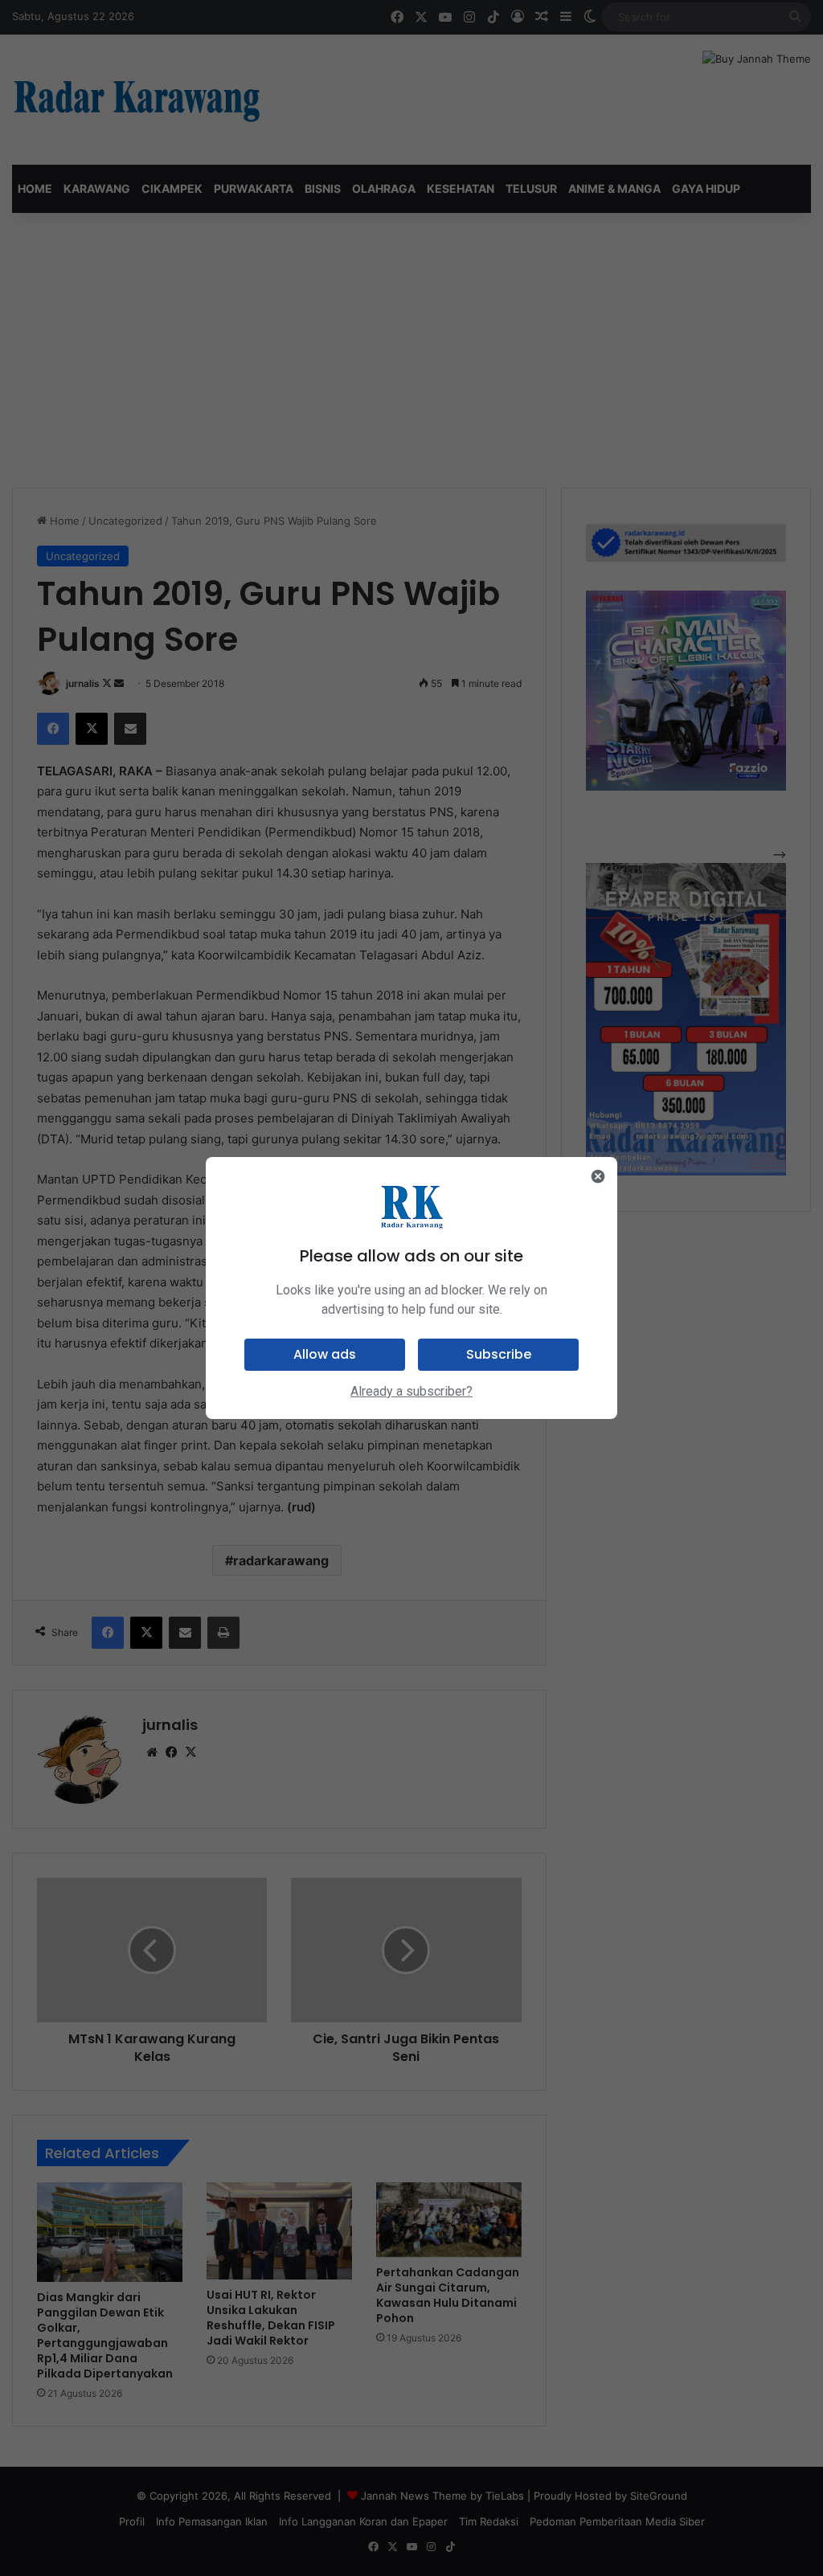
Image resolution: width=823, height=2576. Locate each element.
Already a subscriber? (411, 1391)
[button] (325, 1355)
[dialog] (411, 1288)
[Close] (598, 1176)
